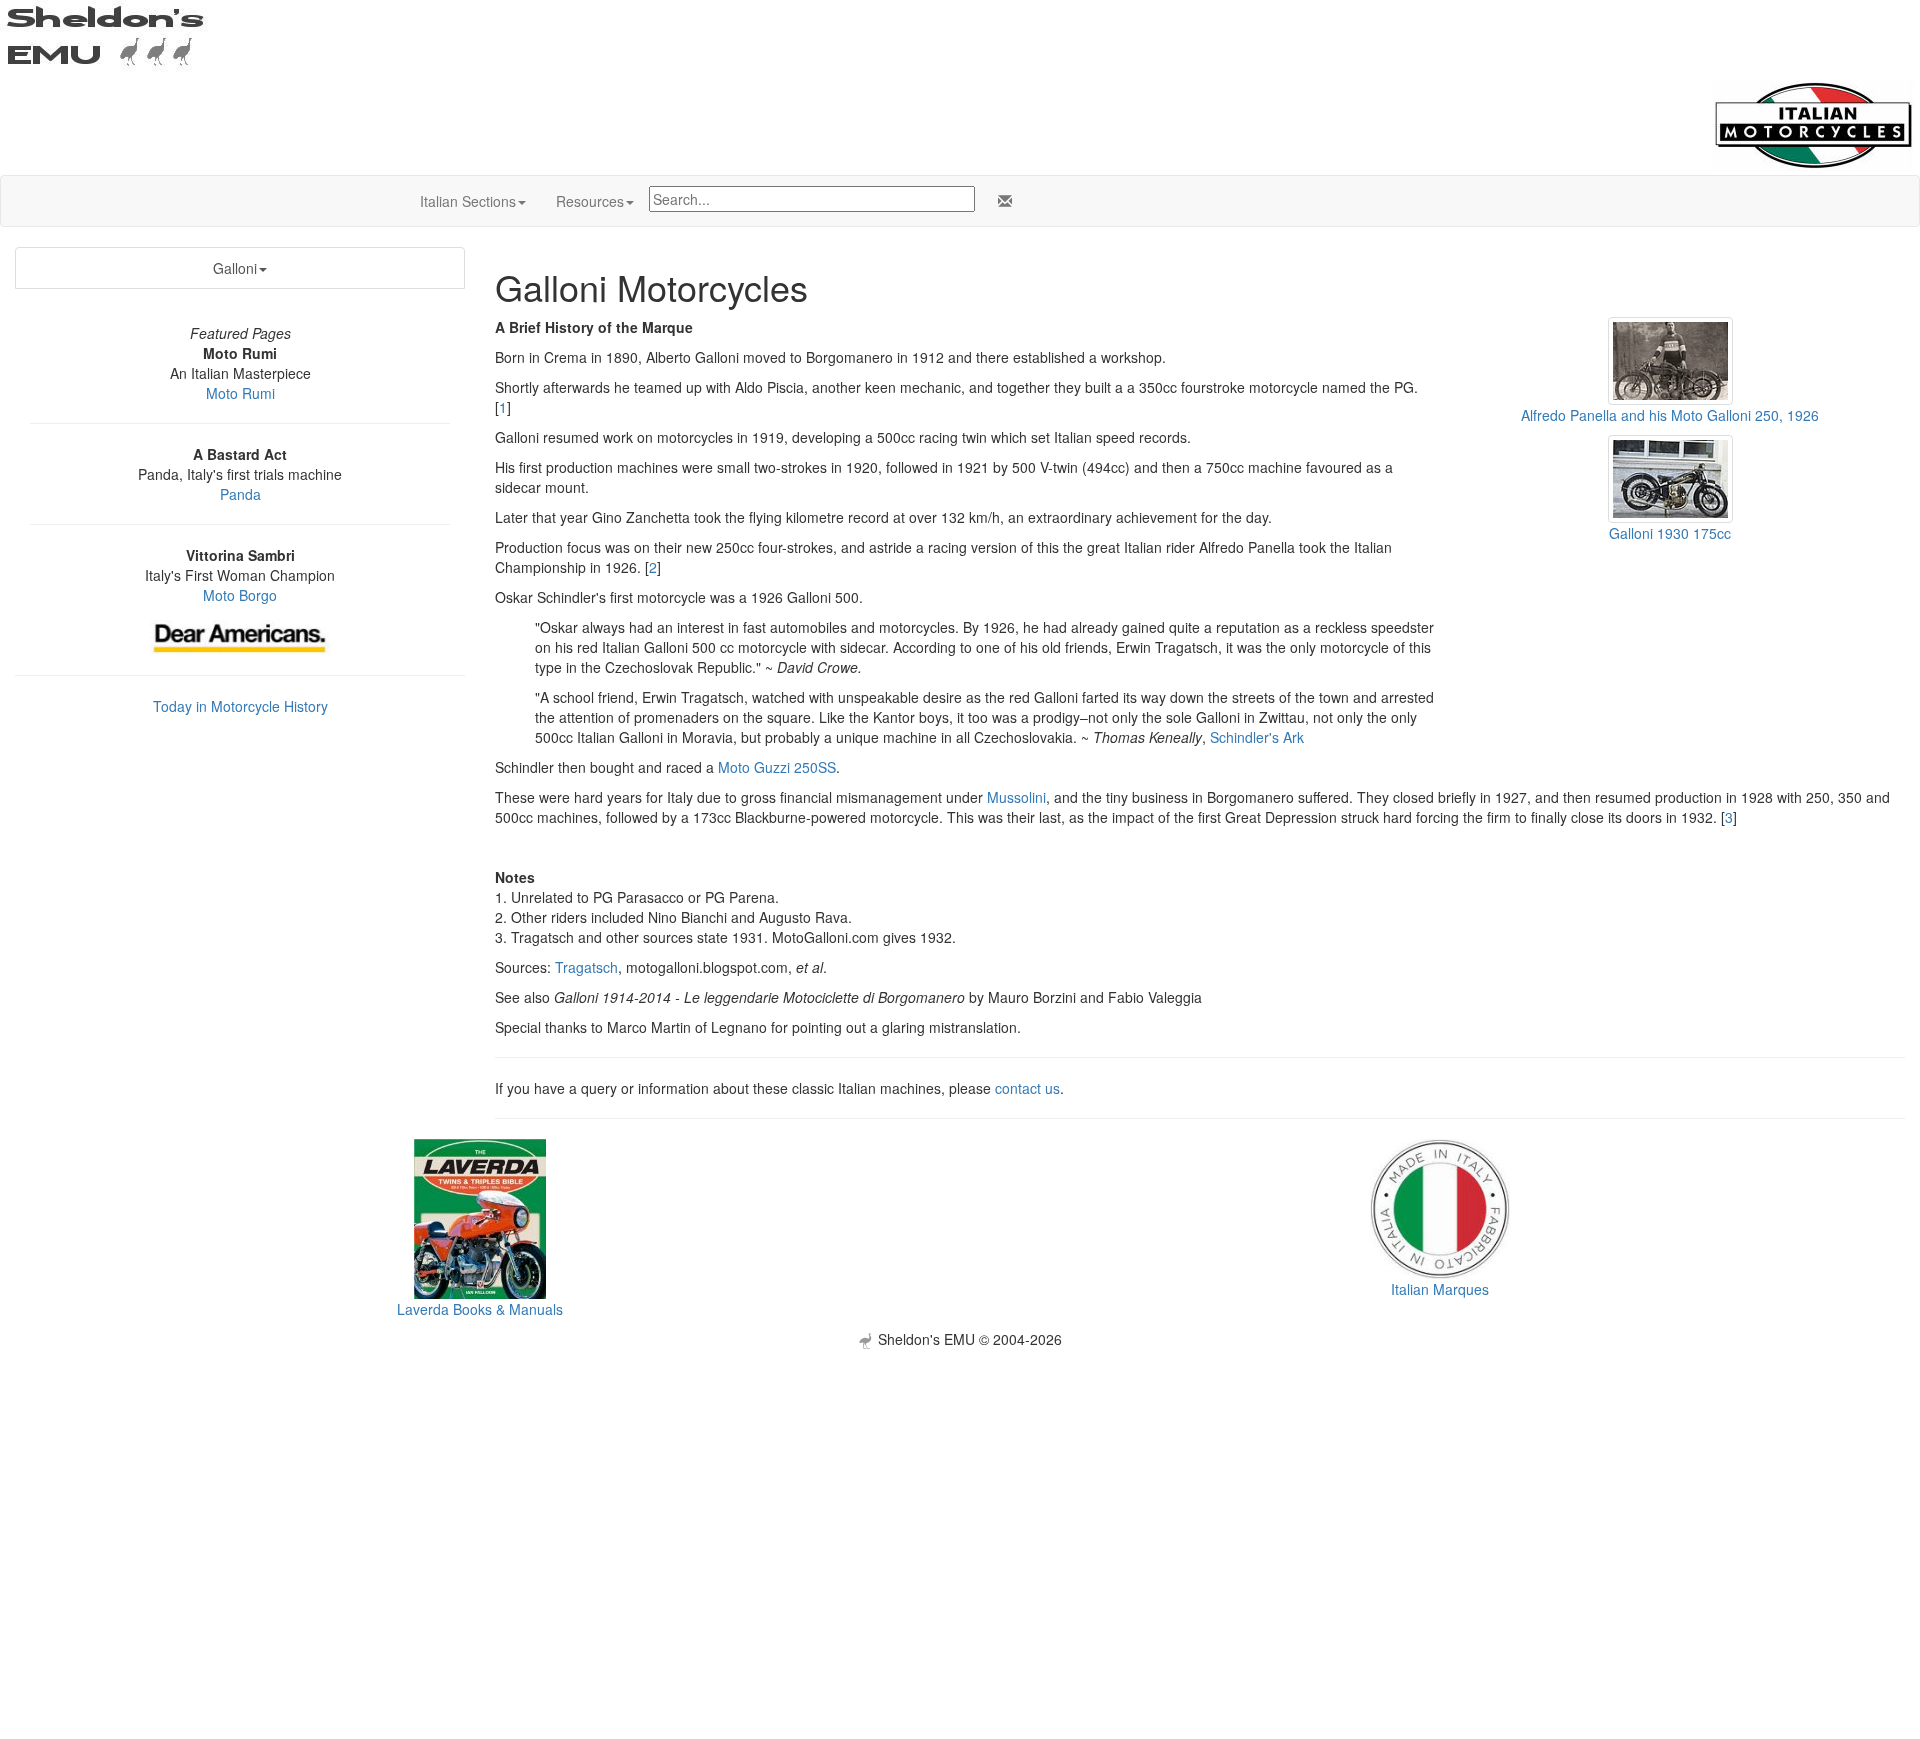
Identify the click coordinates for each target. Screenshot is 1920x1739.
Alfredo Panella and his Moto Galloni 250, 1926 (1670, 415)
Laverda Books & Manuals (480, 1309)
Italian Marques (1440, 1289)
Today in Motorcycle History (240, 706)
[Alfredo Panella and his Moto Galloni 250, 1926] (1670, 358)
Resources (590, 201)
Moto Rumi (240, 393)
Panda (240, 494)
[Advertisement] (960, 1489)
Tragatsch (586, 967)
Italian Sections (468, 201)
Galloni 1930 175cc (1670, 533)
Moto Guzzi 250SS (777, 767)
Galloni (235, 268)
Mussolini (1016, 797)
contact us (1027, 1088)
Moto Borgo (240, 595)
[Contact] (1001, 201)
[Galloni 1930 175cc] (1670, 477)
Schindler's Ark (1257, 737)
